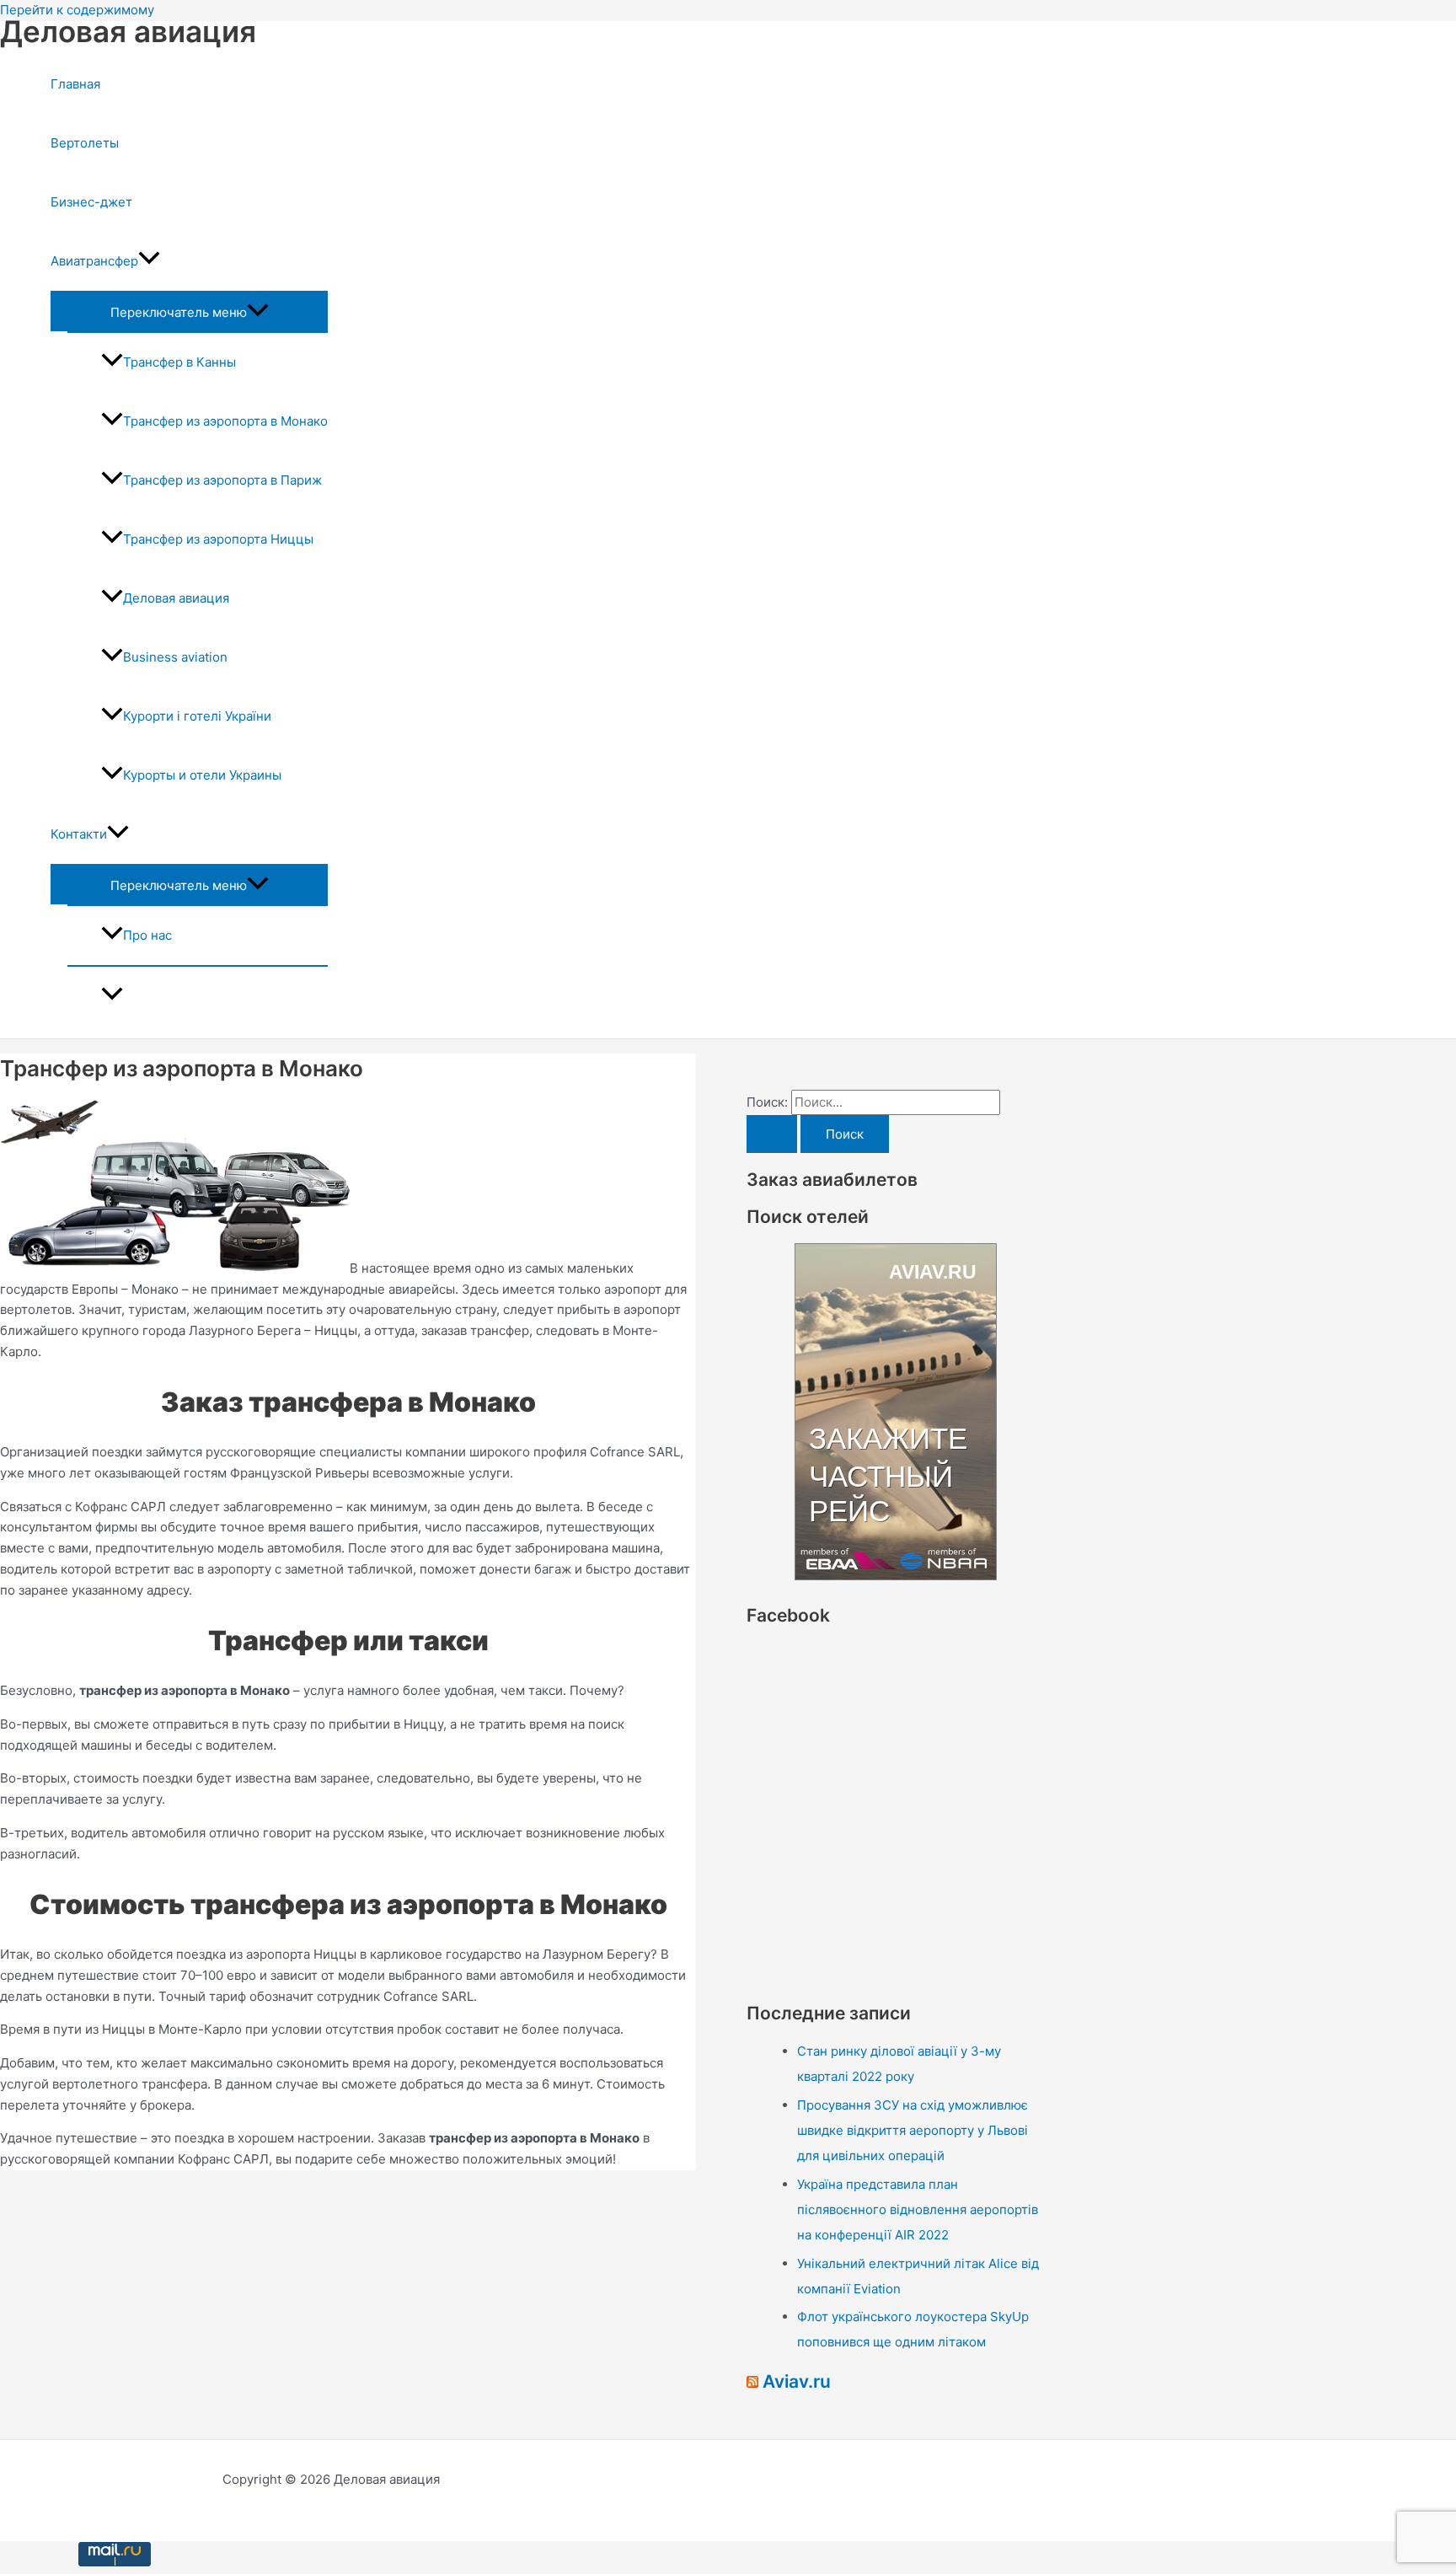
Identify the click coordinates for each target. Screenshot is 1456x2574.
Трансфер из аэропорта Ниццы (218, 539)
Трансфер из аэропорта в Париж (222, 480)
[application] (149, 261)
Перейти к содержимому (77, 10)
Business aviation (175, 657)
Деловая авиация (128, 31)
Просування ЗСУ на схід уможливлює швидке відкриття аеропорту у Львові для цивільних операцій (913, 2130)
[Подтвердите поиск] (772, 1134)
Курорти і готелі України (197, 716)
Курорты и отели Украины (202, 775)
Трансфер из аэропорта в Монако (225, 421)
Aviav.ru (797, 2381)
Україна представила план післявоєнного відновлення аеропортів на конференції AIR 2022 (918, 2209)
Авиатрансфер (94, 261)
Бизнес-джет (91, 202)
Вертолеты (85, 143)
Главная (75, 84)
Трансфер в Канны (179, 362)
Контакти (79, 834)
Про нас (147, 935)
